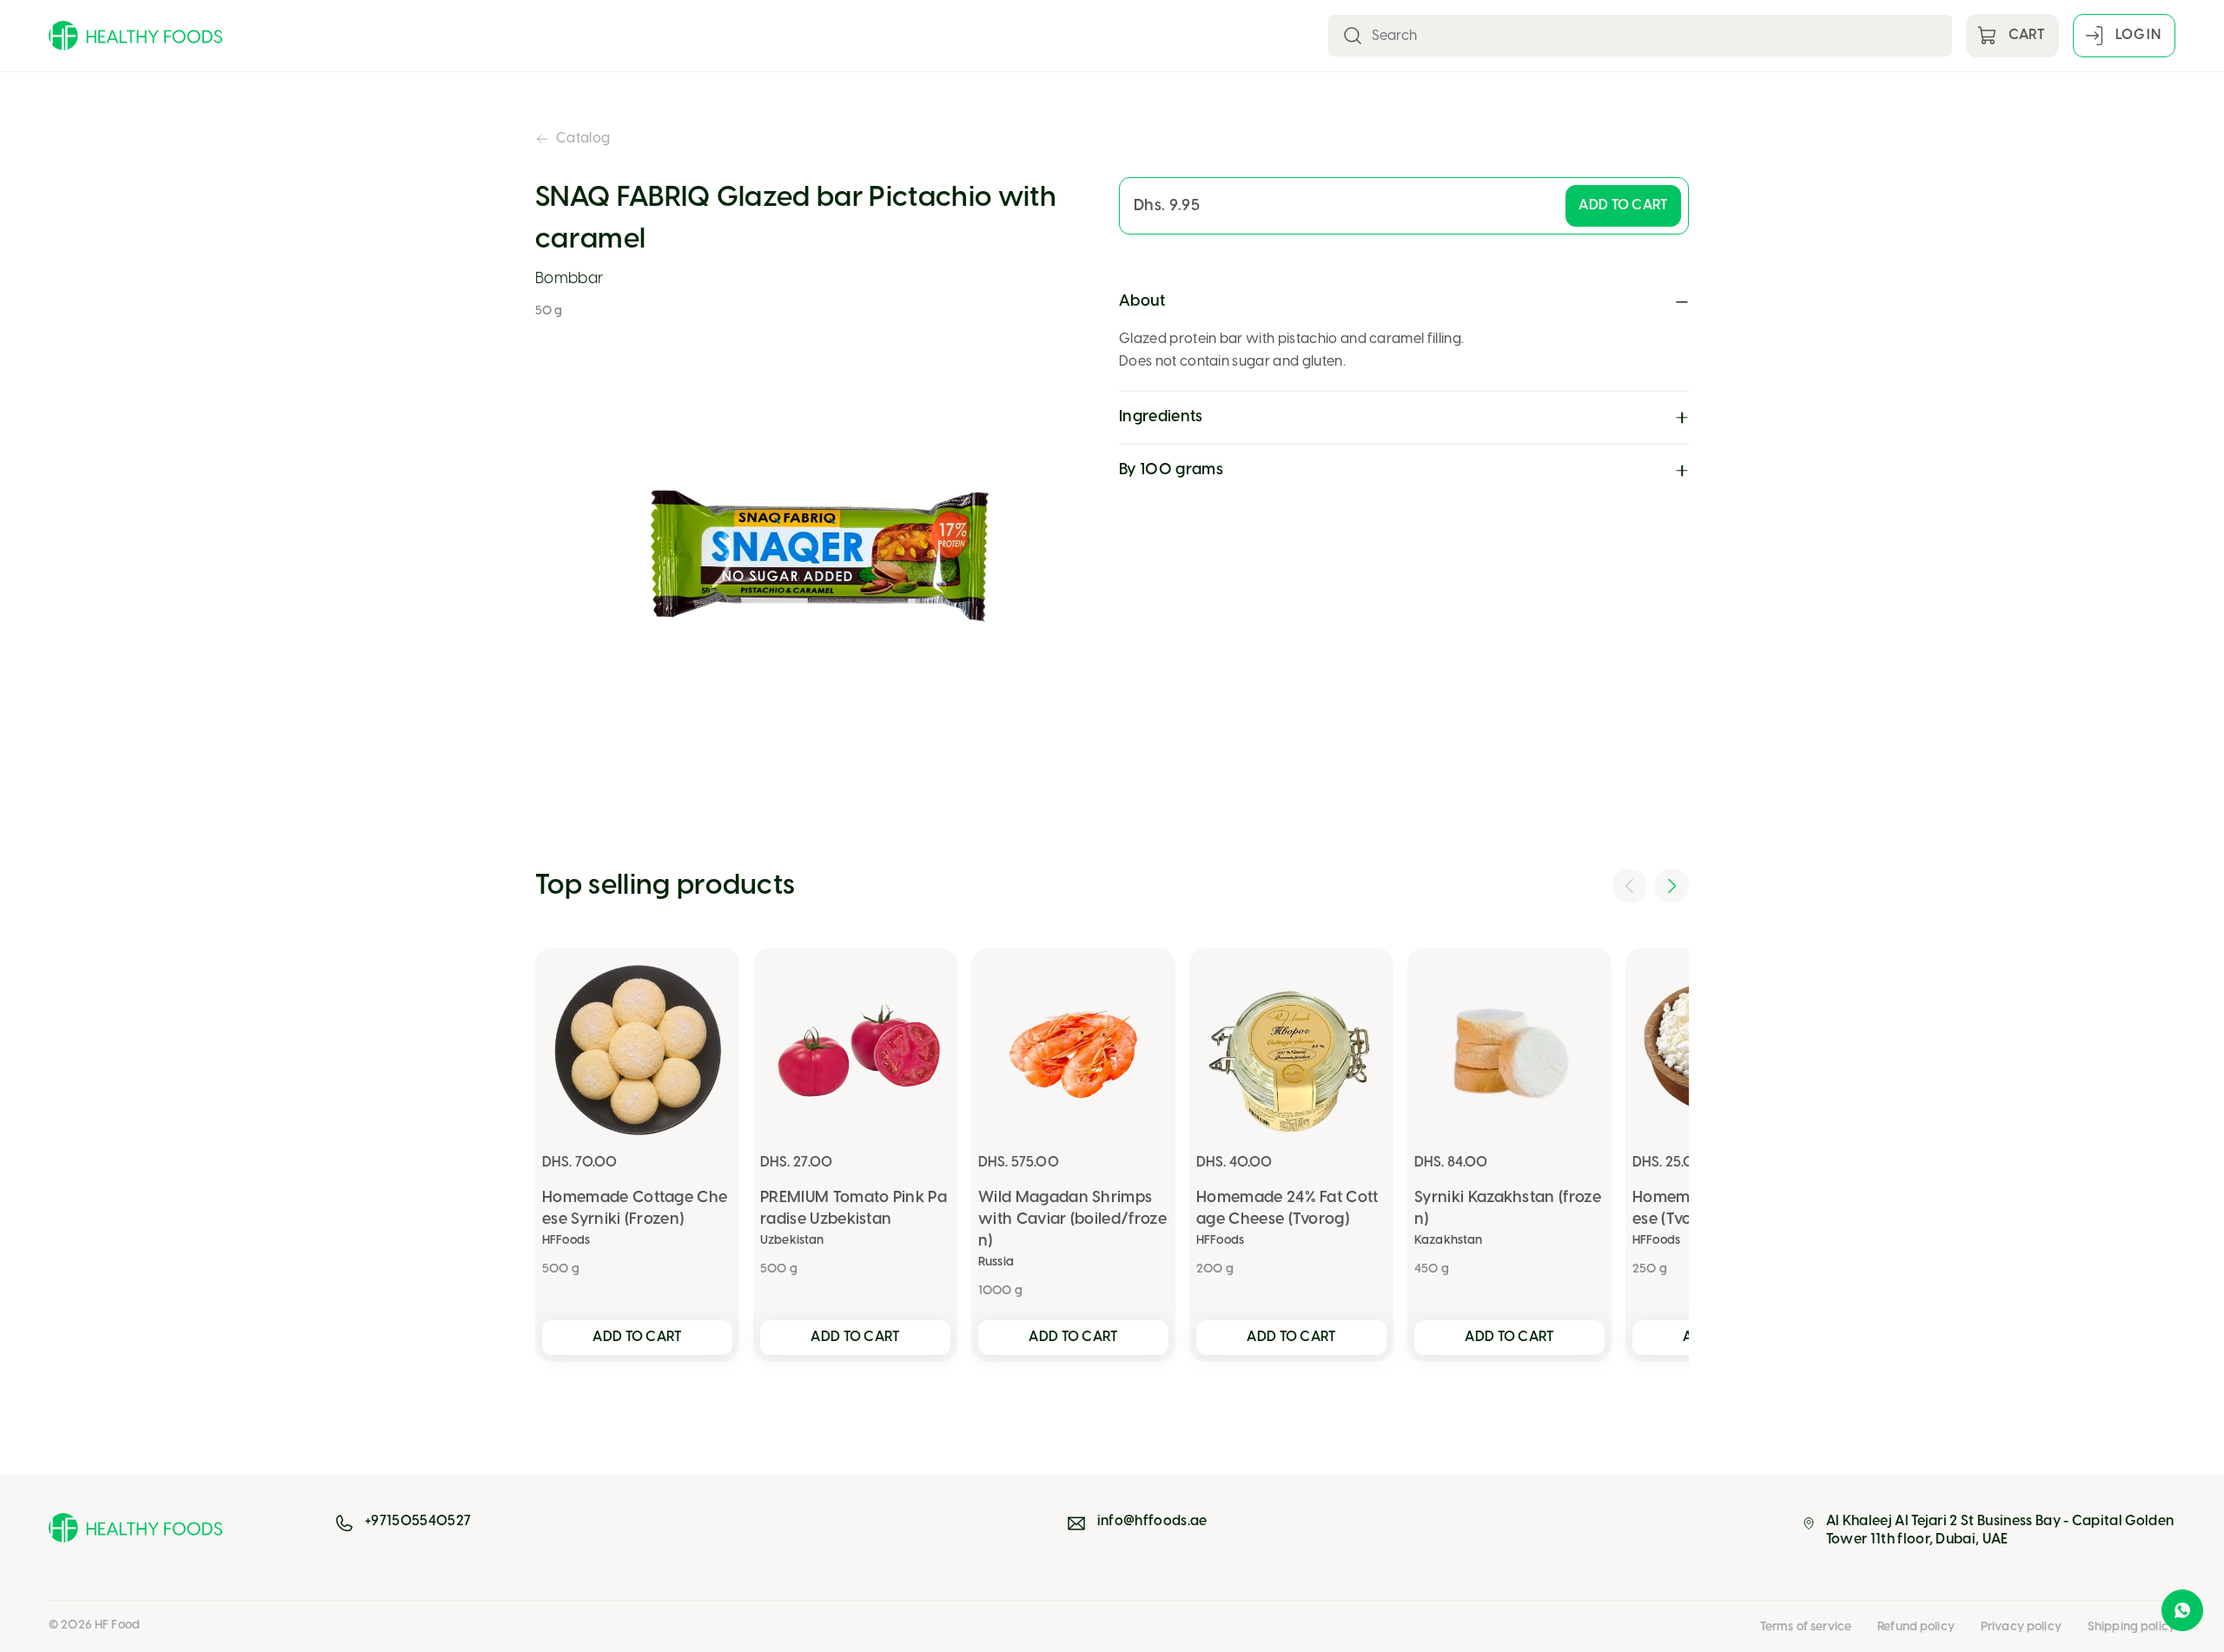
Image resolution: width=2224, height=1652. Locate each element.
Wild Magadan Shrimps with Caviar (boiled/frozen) (1072, 1220)
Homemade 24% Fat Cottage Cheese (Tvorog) (1287, 1209)
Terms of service (1806, 1627)
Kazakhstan (1448, 1241)
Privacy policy (2021, 1627)
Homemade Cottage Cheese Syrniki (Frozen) (635, 1209)
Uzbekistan (792, 1241)
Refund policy (1916, 1627)
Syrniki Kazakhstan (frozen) (1508, 1209)
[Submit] (1353, 36)
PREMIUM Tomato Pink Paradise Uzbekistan (854, 1209)
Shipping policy (2131, 1627)
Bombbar (569, 279)
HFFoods (566, 1241)
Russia (996, 1262)
